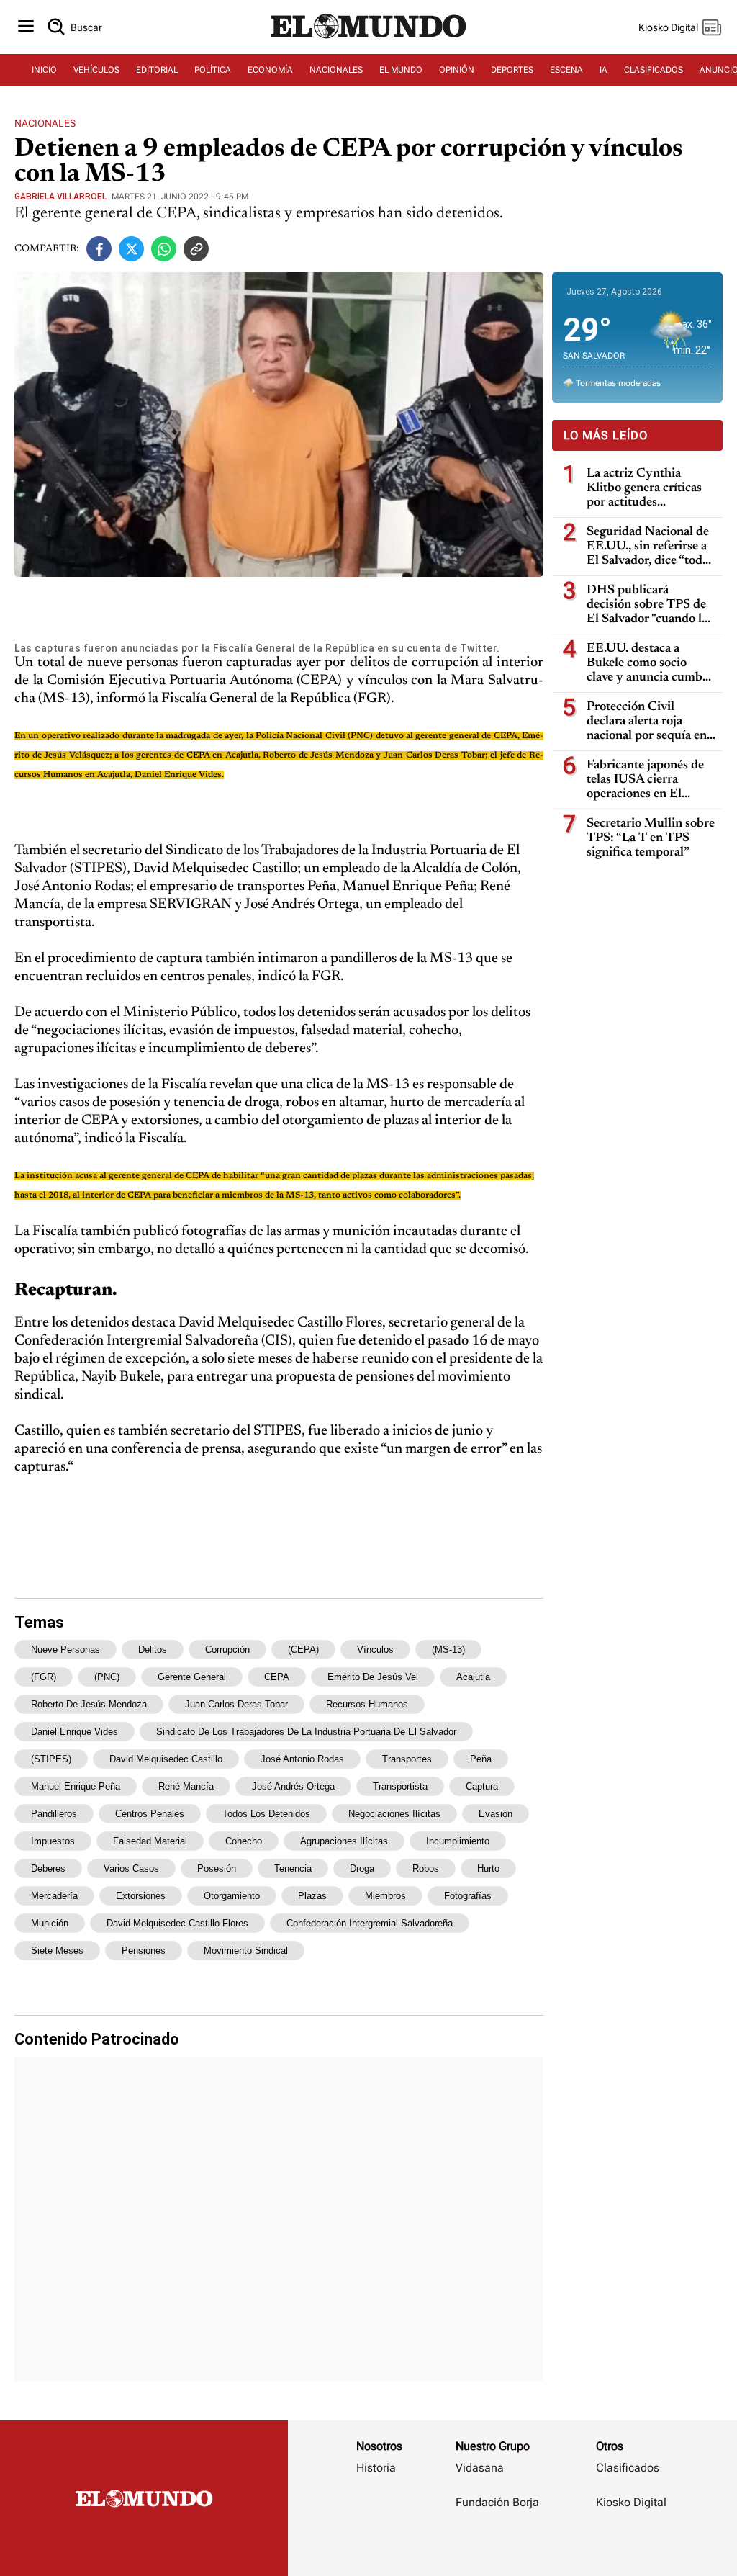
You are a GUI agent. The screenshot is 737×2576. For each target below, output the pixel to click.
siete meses (57, 1951)
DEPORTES (512, 70)
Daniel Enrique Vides (74, 1732)
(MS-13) (448, 1650)
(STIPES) (51, 1759)
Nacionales (45, 123)
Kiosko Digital (631, 2502)
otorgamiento (232, 1896)
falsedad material (150, 1841)
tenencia (293, 1868)
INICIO (44, 70)
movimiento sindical (246, 1951)
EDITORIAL (157, 70)
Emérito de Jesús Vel (373, 1677)
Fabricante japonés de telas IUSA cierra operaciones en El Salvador (645, 780)
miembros (385, 1896)
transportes (407, 1759)
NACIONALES (336, 70)
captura (482, 1786)
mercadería (54, 1896)
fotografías (468, 1896)
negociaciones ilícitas (394, 1814)
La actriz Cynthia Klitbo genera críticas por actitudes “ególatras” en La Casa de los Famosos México (649, 489)
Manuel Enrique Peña (76, 1786)
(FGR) (44, 1677)
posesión (217, 1868)
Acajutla (473, 1677)
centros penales (150, 1814)
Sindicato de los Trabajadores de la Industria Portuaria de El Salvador (306, 1732)
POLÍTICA (213, 70)
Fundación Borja (497, 2502)
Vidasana (480, 2468)
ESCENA (566, 70)
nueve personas (65, 1650)
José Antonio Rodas (302, 1759)
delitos (153, 1650)
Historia (376, 2468)
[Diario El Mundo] (368, 40)
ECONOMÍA (270, 70)
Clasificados (628, 2468)
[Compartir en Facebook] (99, 249)
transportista (400, 1786)
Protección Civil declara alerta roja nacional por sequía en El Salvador (647, 722)
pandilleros (54, 1814)
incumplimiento (458, 1841)
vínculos (375, 1650)
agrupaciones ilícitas (344, 1841)
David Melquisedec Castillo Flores (177, 1923)
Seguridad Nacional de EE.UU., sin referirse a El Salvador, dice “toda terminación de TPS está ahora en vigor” (648, 547)
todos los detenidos (266, 1814)
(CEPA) (303, 1650)
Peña (481, 1759)
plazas (312, 1896)
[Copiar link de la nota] (196, 249)
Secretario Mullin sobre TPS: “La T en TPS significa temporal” (651, 838)
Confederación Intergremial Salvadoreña (370, 1923)
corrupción (227, 1650)
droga (362, 1868)
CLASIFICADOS (654, 70)
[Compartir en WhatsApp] (164, 249)
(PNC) (107, 1677)
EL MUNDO (401, 70)
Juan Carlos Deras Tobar (236, 1704)
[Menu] (26, 27)
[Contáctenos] (499, 2544)
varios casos (131, 1868)
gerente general (192, 1677)
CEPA (277, 1677)
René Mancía (186, 1786)
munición (50, 1923)
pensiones (144, 1951)
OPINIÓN (457, 70)
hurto (488, 1868)
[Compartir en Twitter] (131, 249)
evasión (496, 1814)
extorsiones (141, 1896)
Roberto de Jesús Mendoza (89, 1704)
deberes (48, 1868)
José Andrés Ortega (293, 1786)
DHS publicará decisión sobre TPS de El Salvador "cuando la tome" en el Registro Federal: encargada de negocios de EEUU (647, 605)
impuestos (53, 1841)
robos (426, 1868)
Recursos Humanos (367, 1704)
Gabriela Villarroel (60, 197)
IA (603, 70)
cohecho (244, 1841)
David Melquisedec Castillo (166, 1759)
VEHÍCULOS (96, 70)
